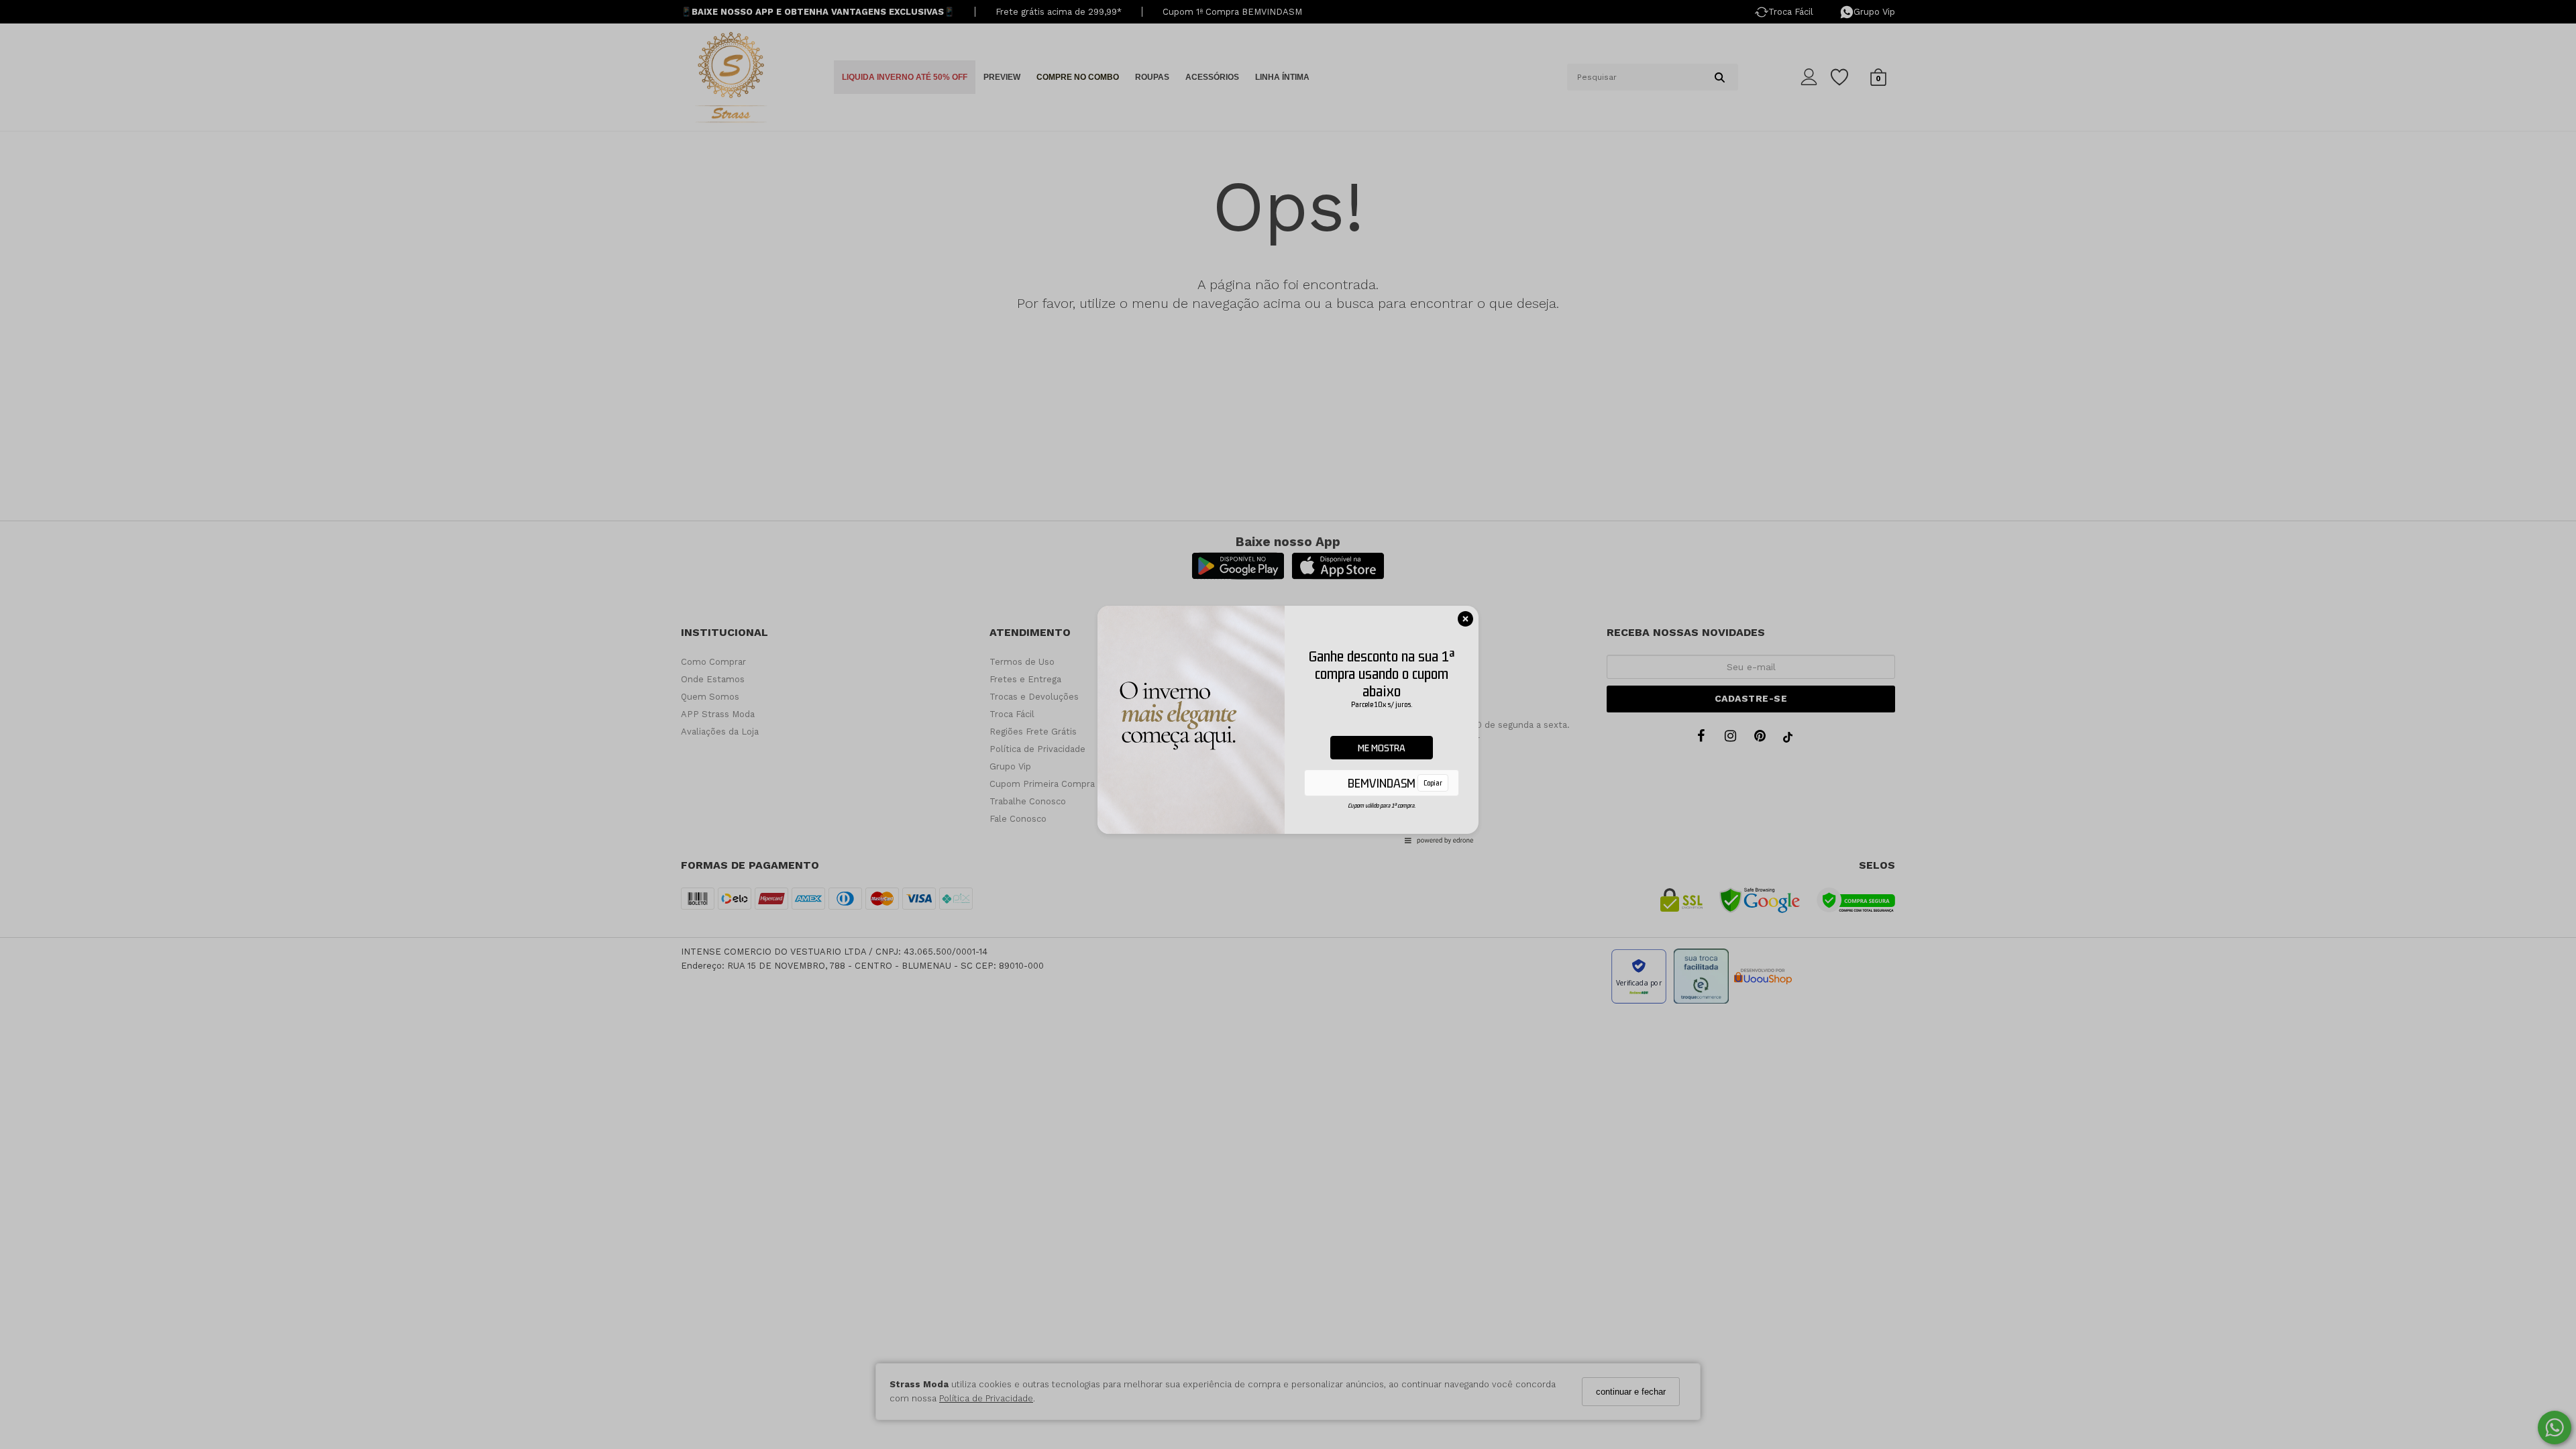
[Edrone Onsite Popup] (1288, 724)
